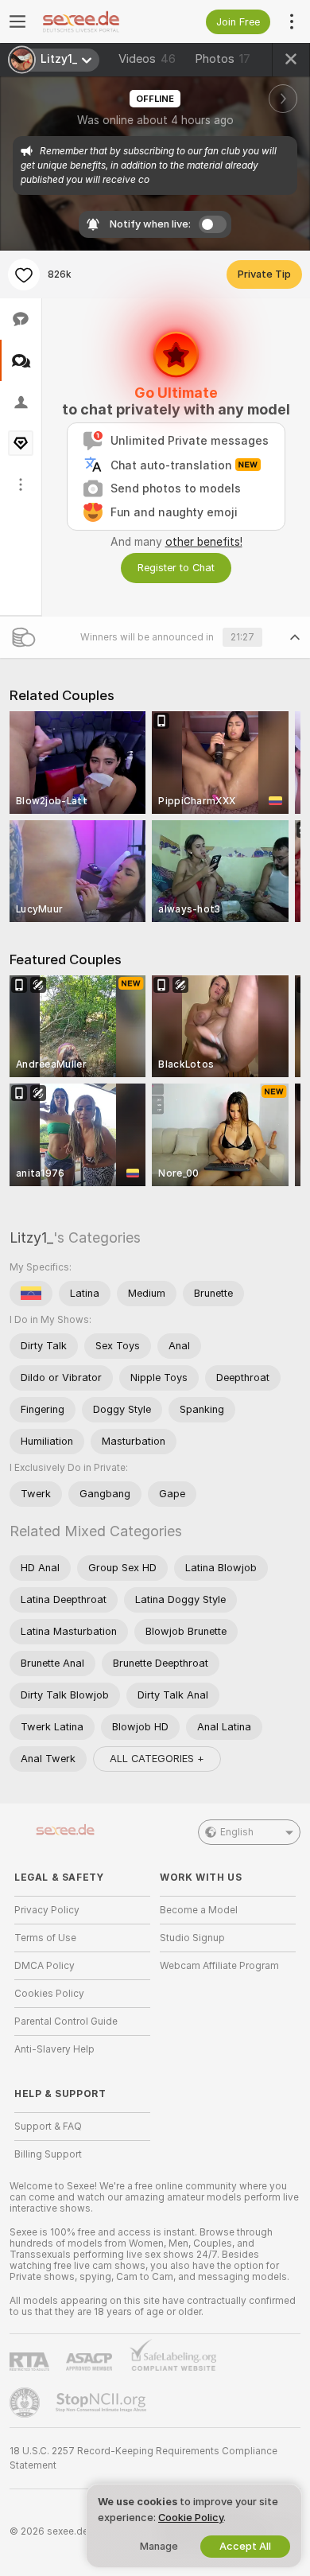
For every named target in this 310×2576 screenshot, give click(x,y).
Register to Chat (176, 568)
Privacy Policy (47, 1910)
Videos (147, 59)
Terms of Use (45, 1938)
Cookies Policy (49, 1994)
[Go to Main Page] (95, 21)
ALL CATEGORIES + (157, 1759)
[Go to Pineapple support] (26, 2403)
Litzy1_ (31, 1237)
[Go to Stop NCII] (103, 2403)
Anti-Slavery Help (54, 2049)
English (237, 1832)
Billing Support (48, 2154)
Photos (223, 59)
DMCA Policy (45, 1966)
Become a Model (199, 1910)
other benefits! (204, 542)
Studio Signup (192, 1938)
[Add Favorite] (24, 274)
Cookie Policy (191, 2518)
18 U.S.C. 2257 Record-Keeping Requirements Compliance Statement (143, 2458)
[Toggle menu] (17, 21)
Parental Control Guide (66, 2021)
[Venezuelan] (31, 1294)
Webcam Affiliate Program (219, 1966)
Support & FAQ (48, 2127)
